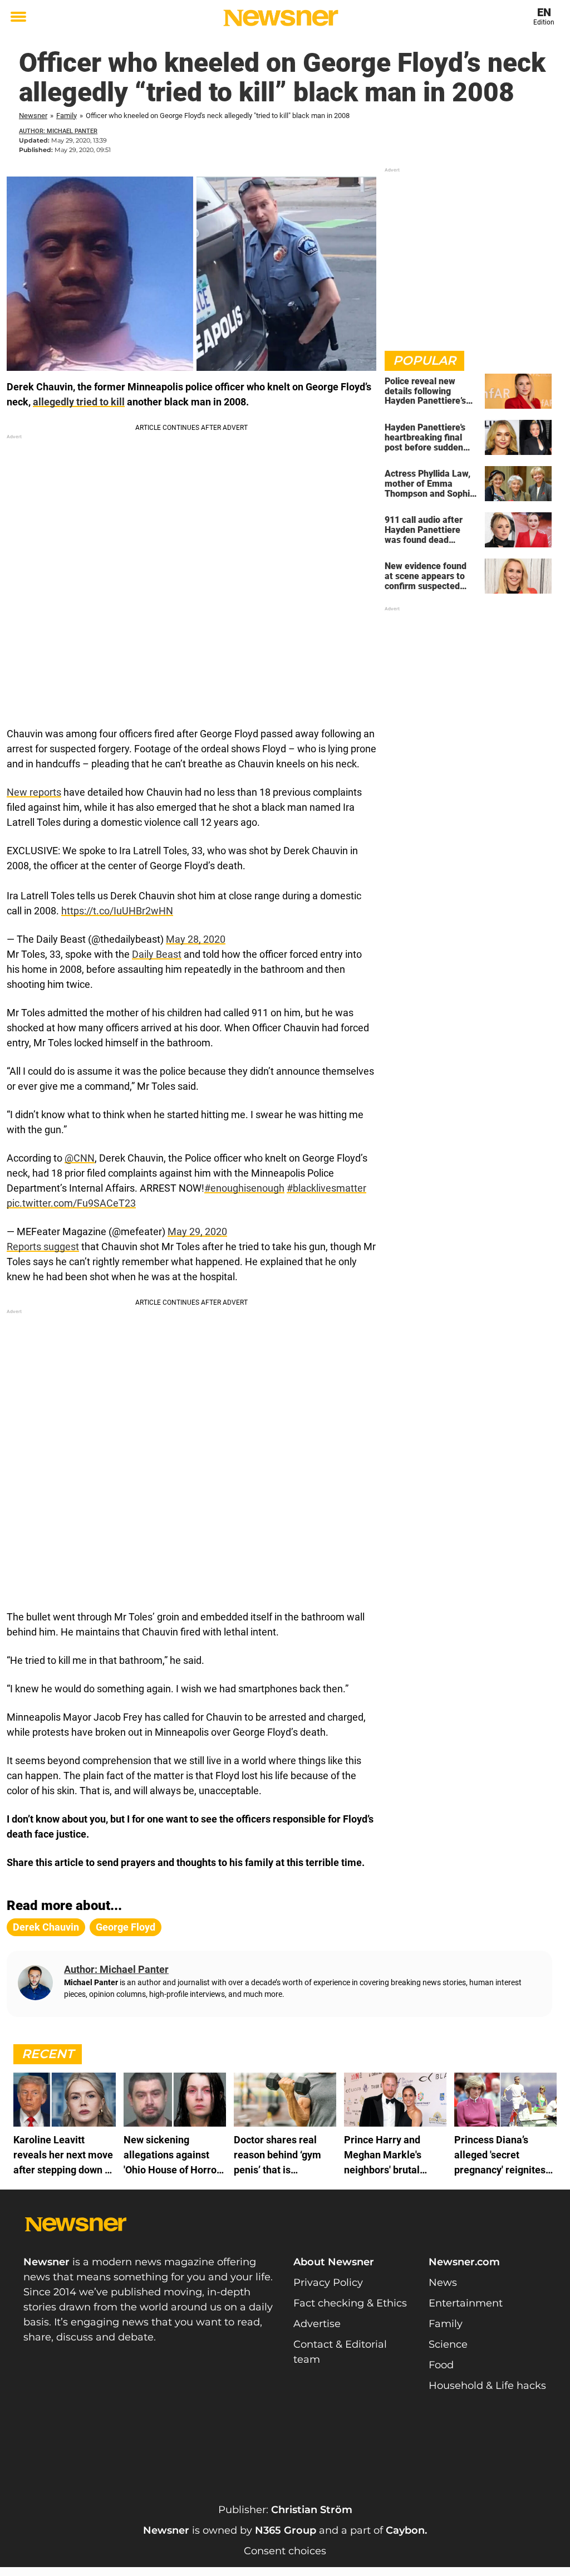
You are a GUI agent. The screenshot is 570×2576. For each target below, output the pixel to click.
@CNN (80, 1158)
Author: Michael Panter (58, 131)
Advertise (317, 2324)
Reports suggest (43, 1247)
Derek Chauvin (46, 1927)
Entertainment (466, 2303)
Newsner (33, 116)
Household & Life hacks (487, 2386)
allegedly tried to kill (79, 402)
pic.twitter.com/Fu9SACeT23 (71, 1203)
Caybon (405, 2530)
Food (441, 2365)
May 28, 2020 (196, 939)
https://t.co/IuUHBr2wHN (117, 911)
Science (448, 2344)
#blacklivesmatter (326, 1188)
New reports (34, 792)
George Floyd (126, 1927)
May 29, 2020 (197, 1231)
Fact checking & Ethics (350, 2303)
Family (67, 116)
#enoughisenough (244, 1188)
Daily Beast (157, 954)
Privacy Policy (328, 2283)
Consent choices (285, 2551)
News (443, 2283)
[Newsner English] (281, 18)
